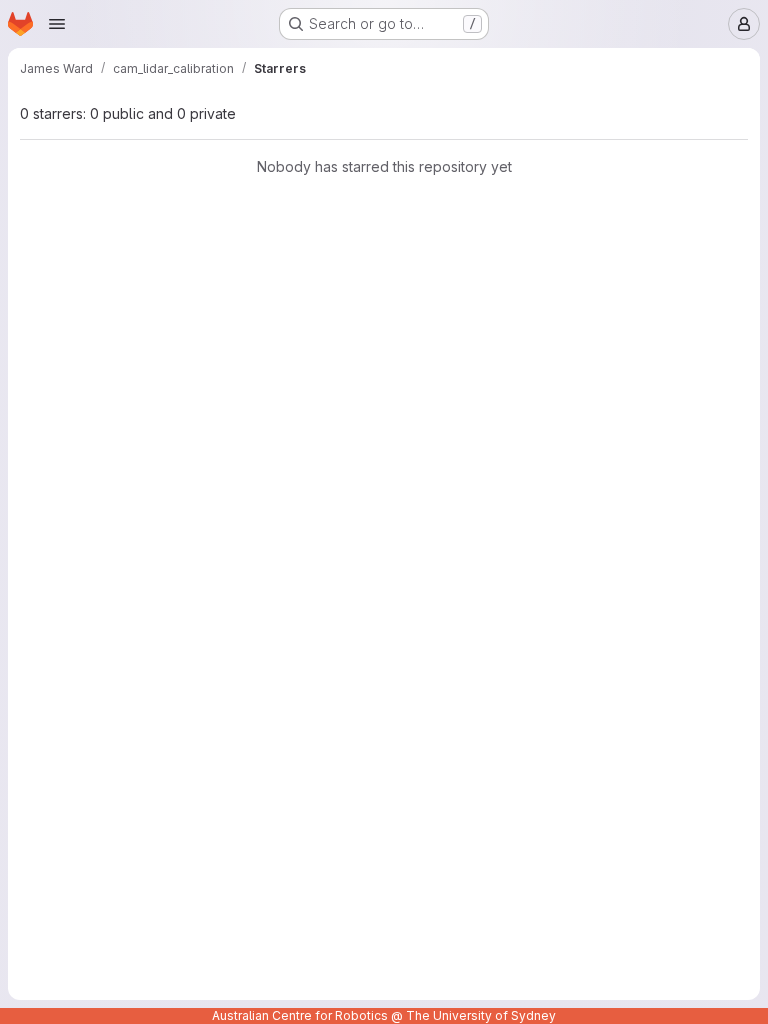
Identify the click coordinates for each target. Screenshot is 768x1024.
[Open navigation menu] (57, 24)
